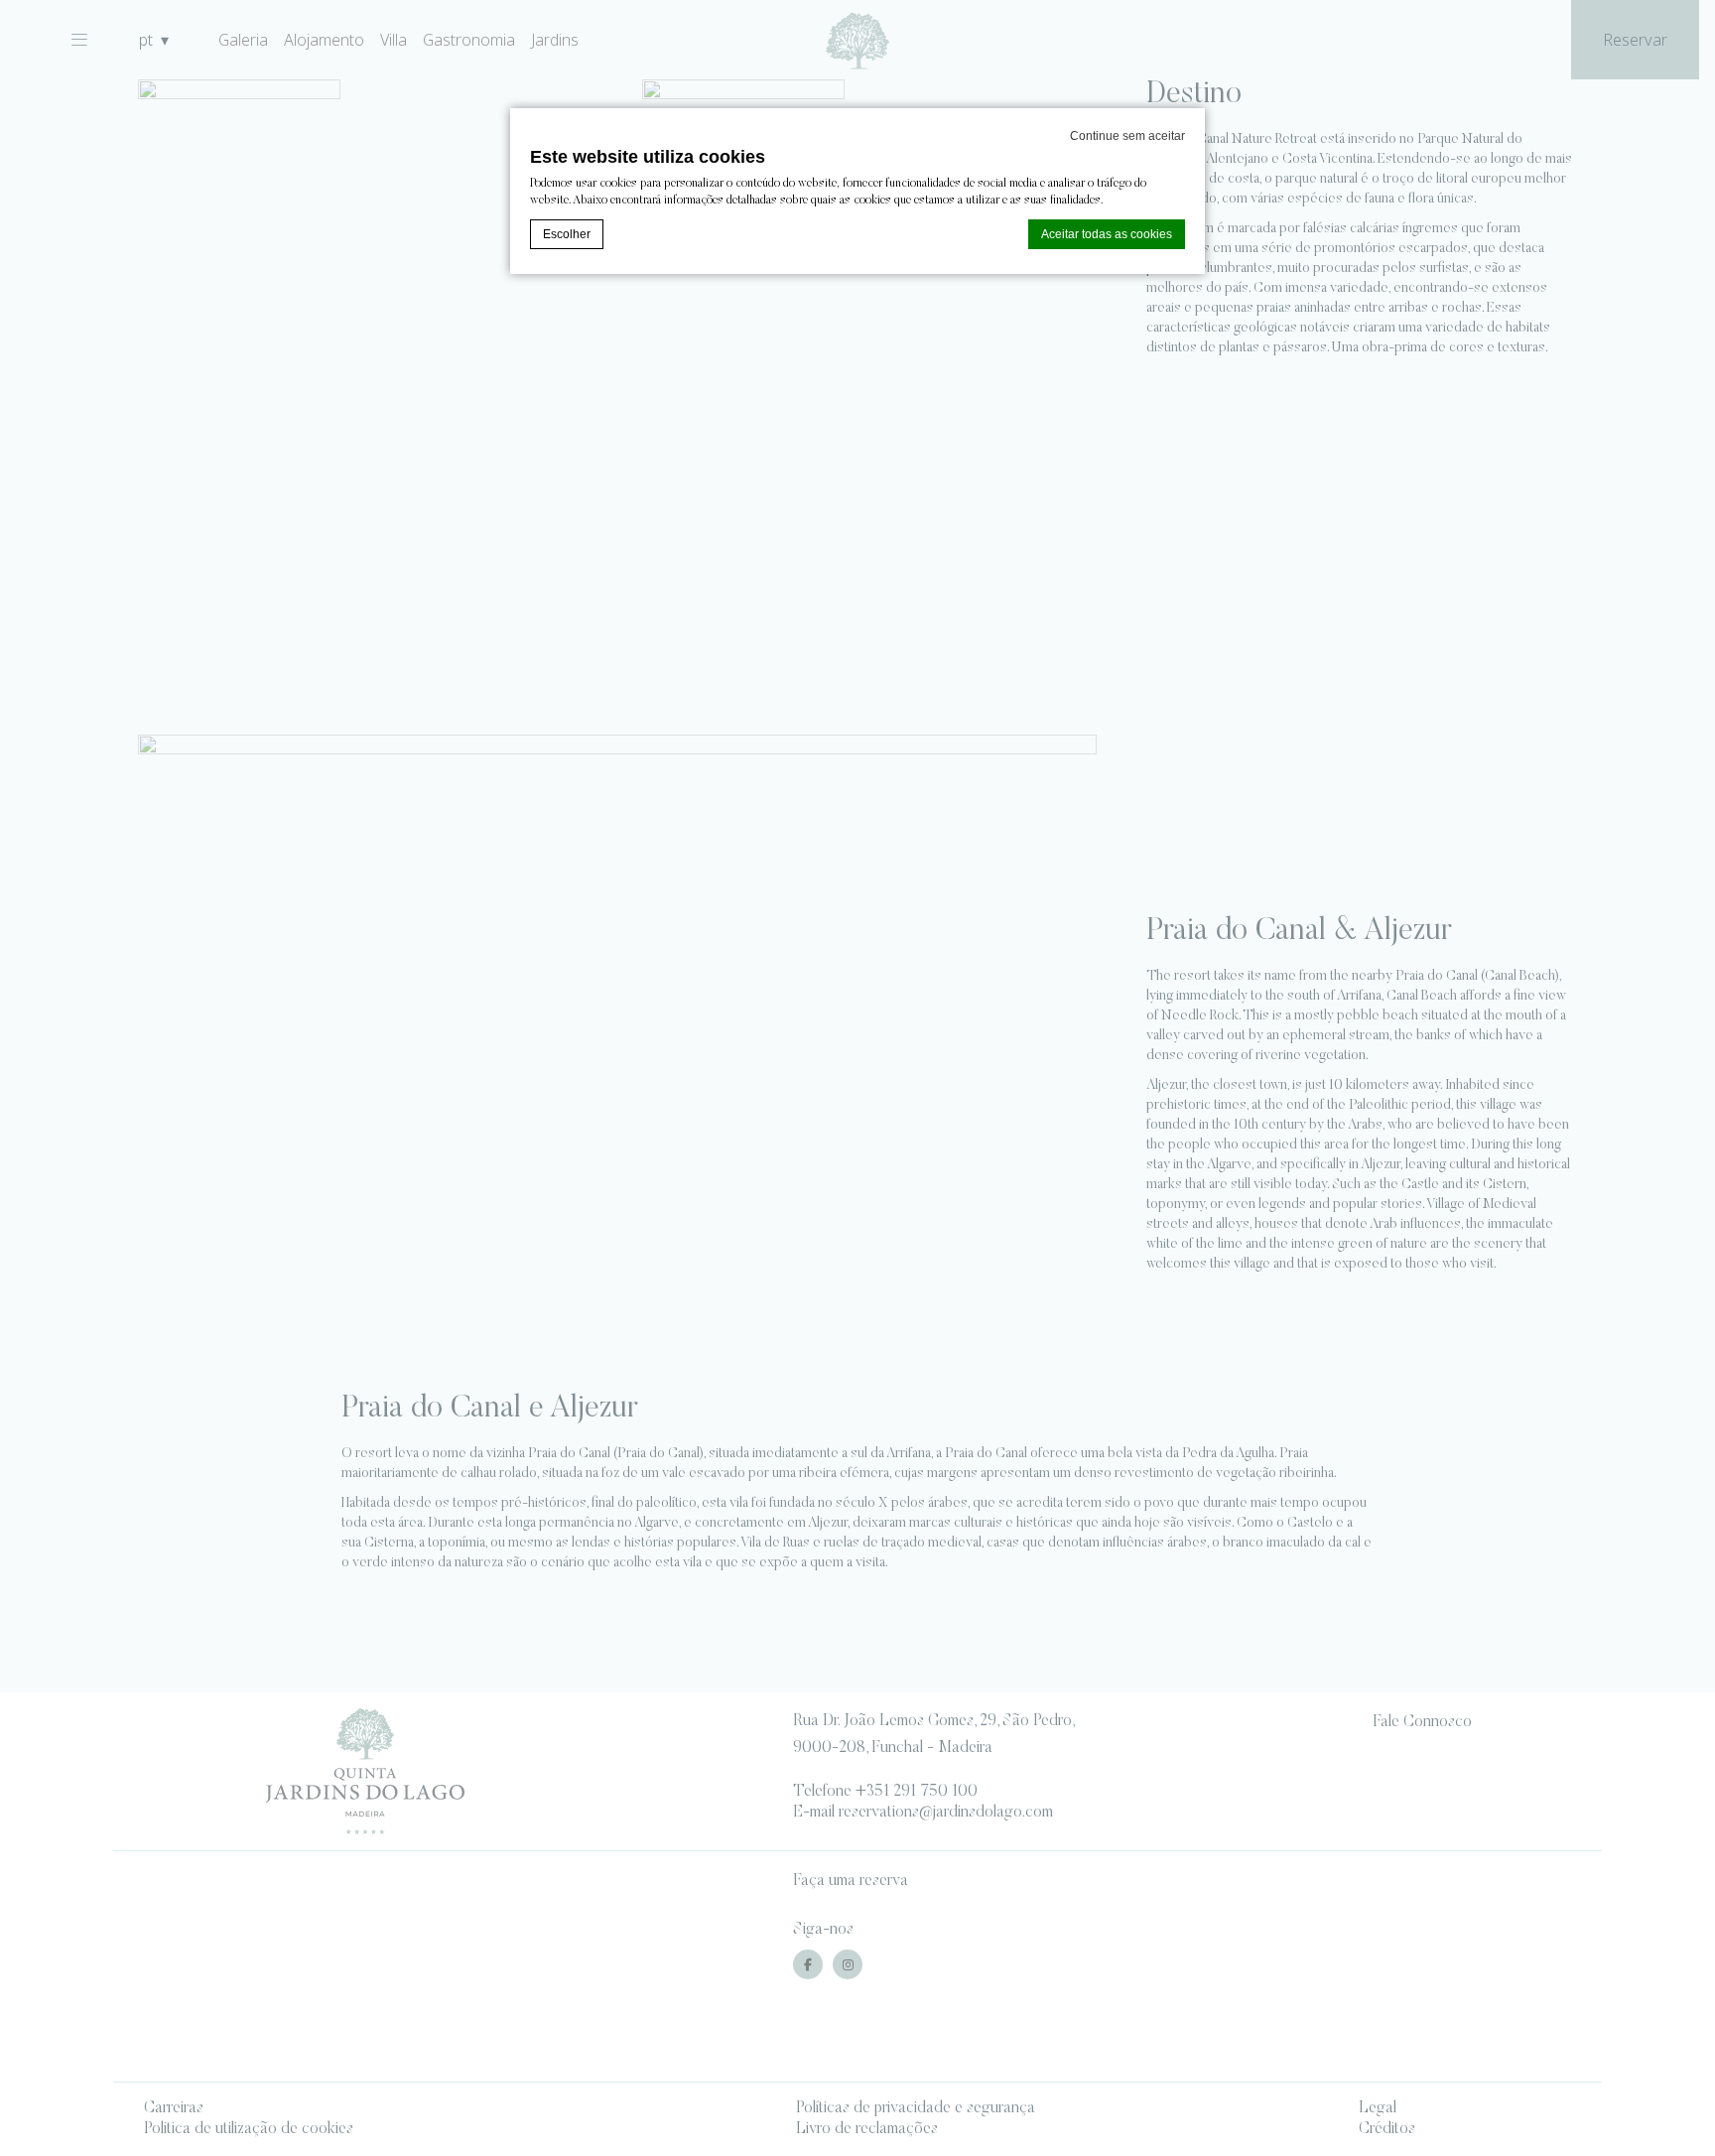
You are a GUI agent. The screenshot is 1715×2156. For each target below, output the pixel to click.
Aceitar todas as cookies (1107, 234)
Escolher (567, 234)
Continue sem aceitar (1127, 136)
